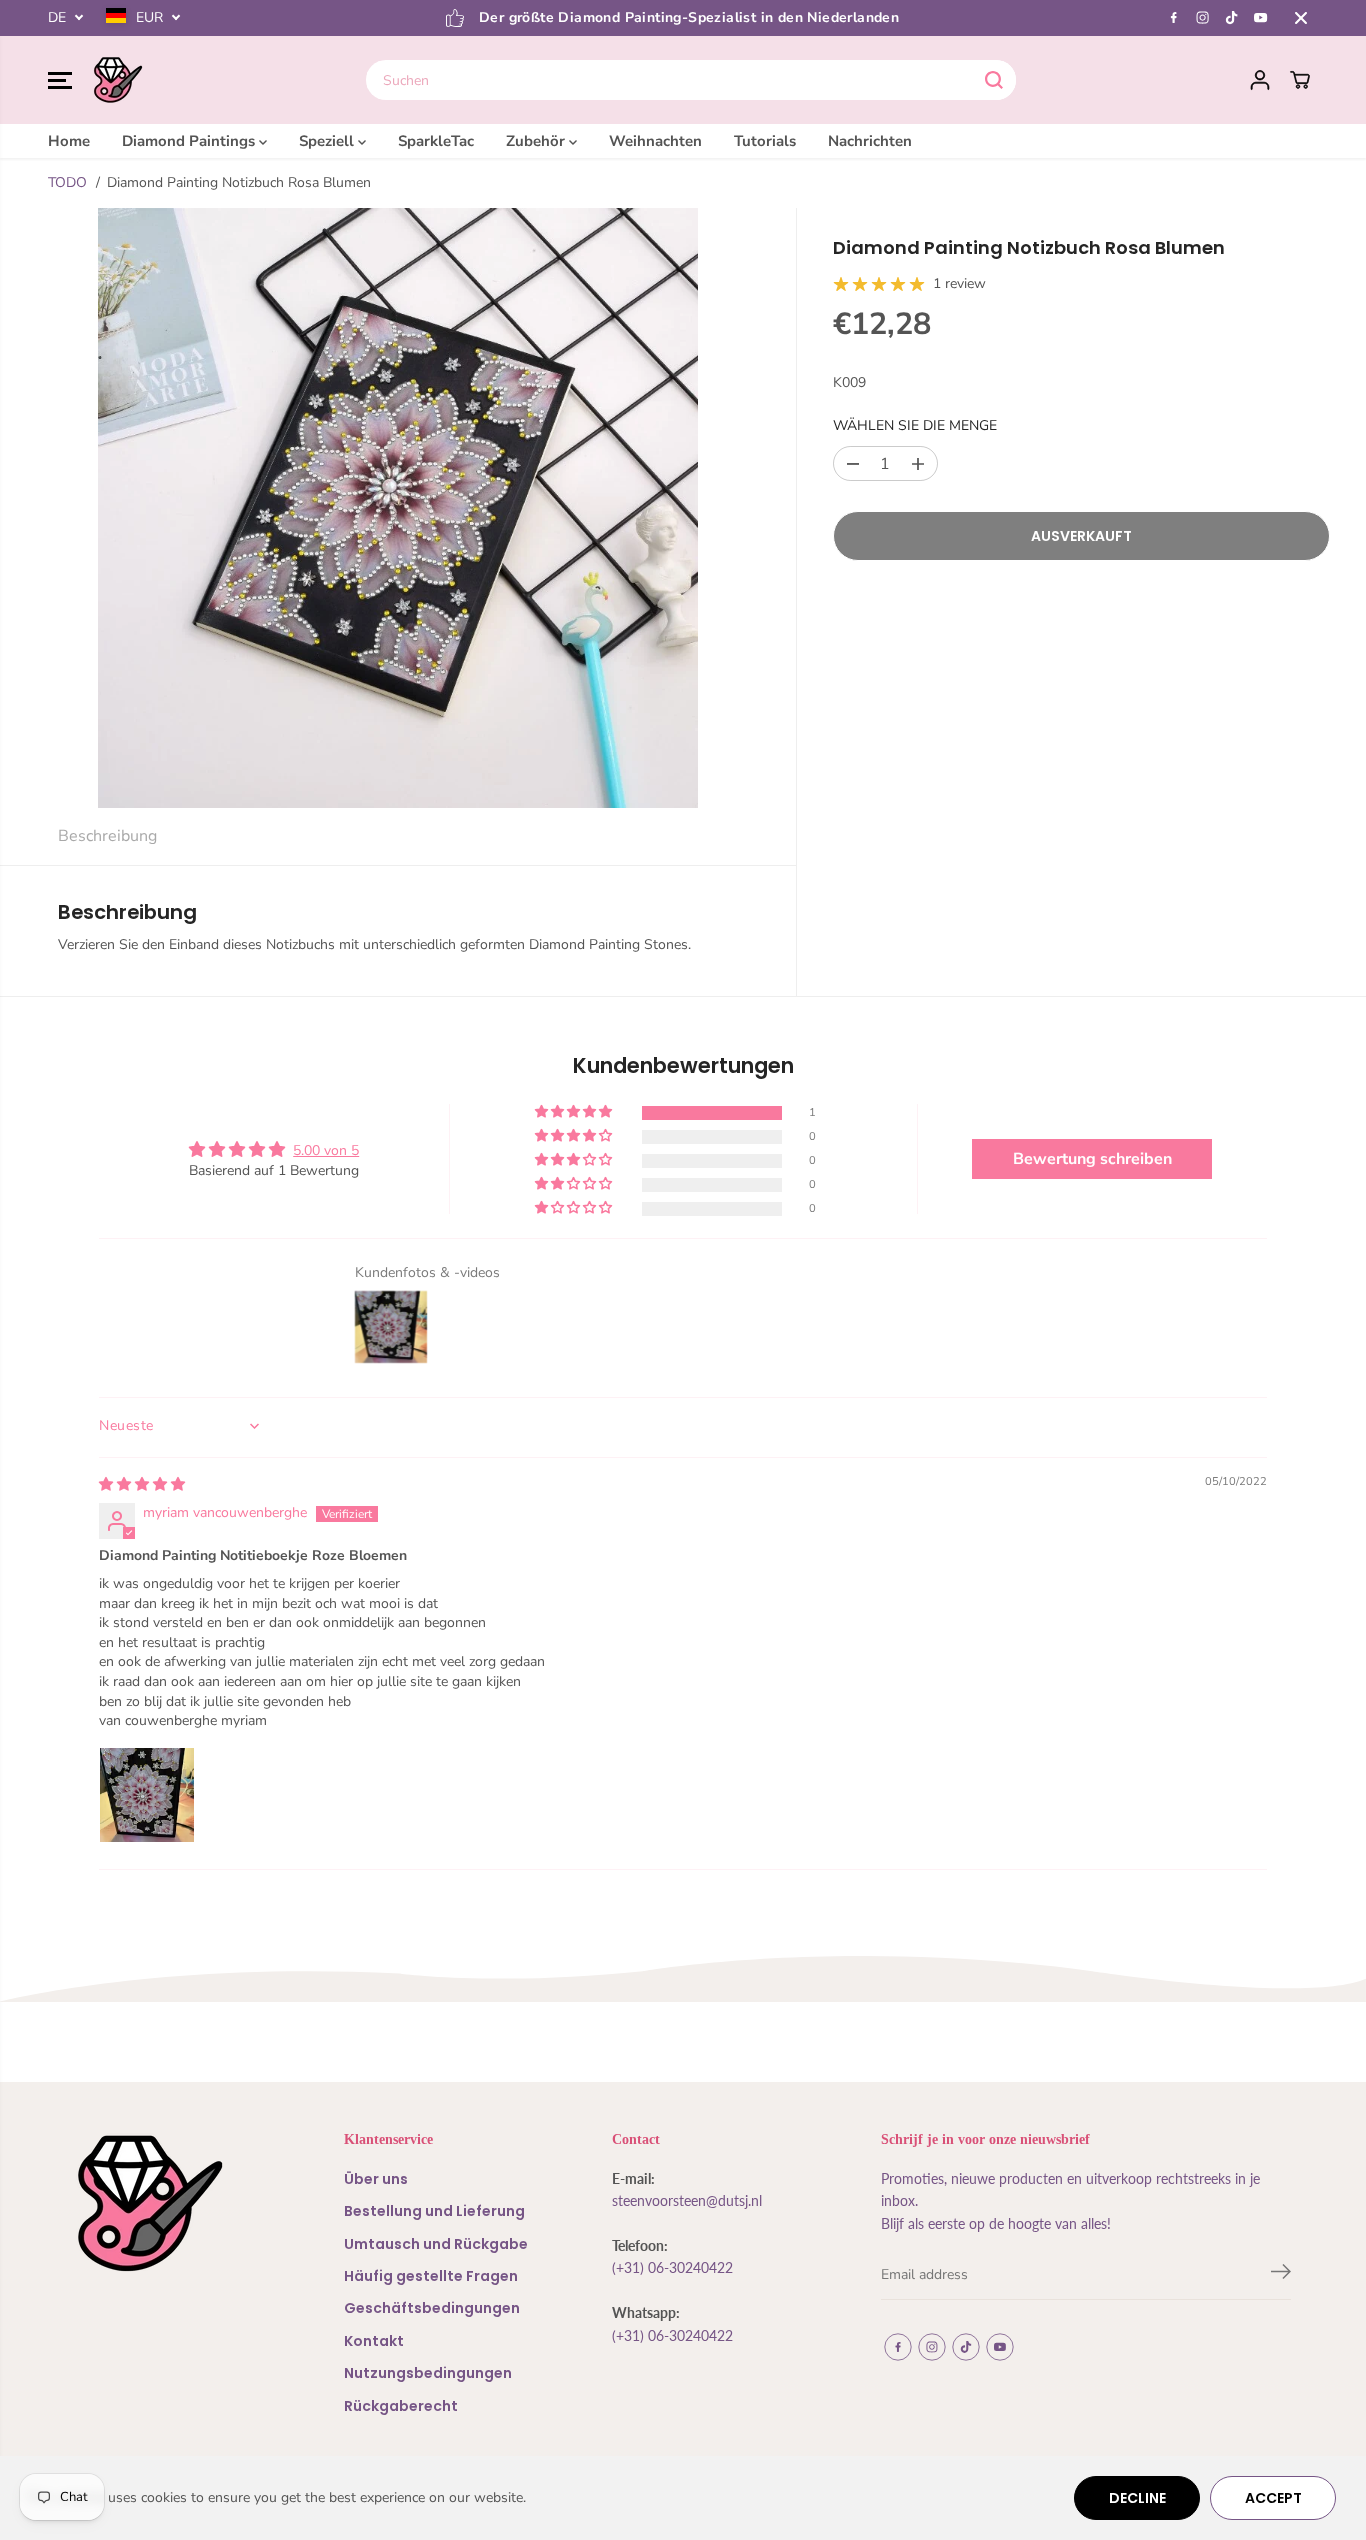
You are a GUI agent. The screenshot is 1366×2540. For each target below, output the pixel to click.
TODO (67, 182)
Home (69, 141)
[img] (142, 1484)
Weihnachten (655, 141)
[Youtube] (1261, 18)
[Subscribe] (1281, 2275)
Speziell (328, 141)
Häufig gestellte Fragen (431, 2276)
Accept (1273, 2498)
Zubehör (537, 141)
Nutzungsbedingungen (428, 2373)
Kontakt (374, 2341)
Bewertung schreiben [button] (1092, 1159)
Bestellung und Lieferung (434, 2211)
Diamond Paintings (190, 141)
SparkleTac (436, 141)
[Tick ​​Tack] (1232, 18)
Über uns (376, 2179)
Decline (1137, 2498)
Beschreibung (107, 836)
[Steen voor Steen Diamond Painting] (118, 80)
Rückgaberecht (401, 2406)
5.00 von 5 (326, 1150)
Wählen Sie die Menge (915, 425)
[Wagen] (1300, 80)
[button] (60, 80)
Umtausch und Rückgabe (436, 2244)
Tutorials (765, 141)
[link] (172, 2203)
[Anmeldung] (1260, 80)
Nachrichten (870, 141)
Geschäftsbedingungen (432, 2308)
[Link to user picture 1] (147, 1795)
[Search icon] (994, 80)
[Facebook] (1174, 18)
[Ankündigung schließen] (1301, 18)
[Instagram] (1203, 18)
